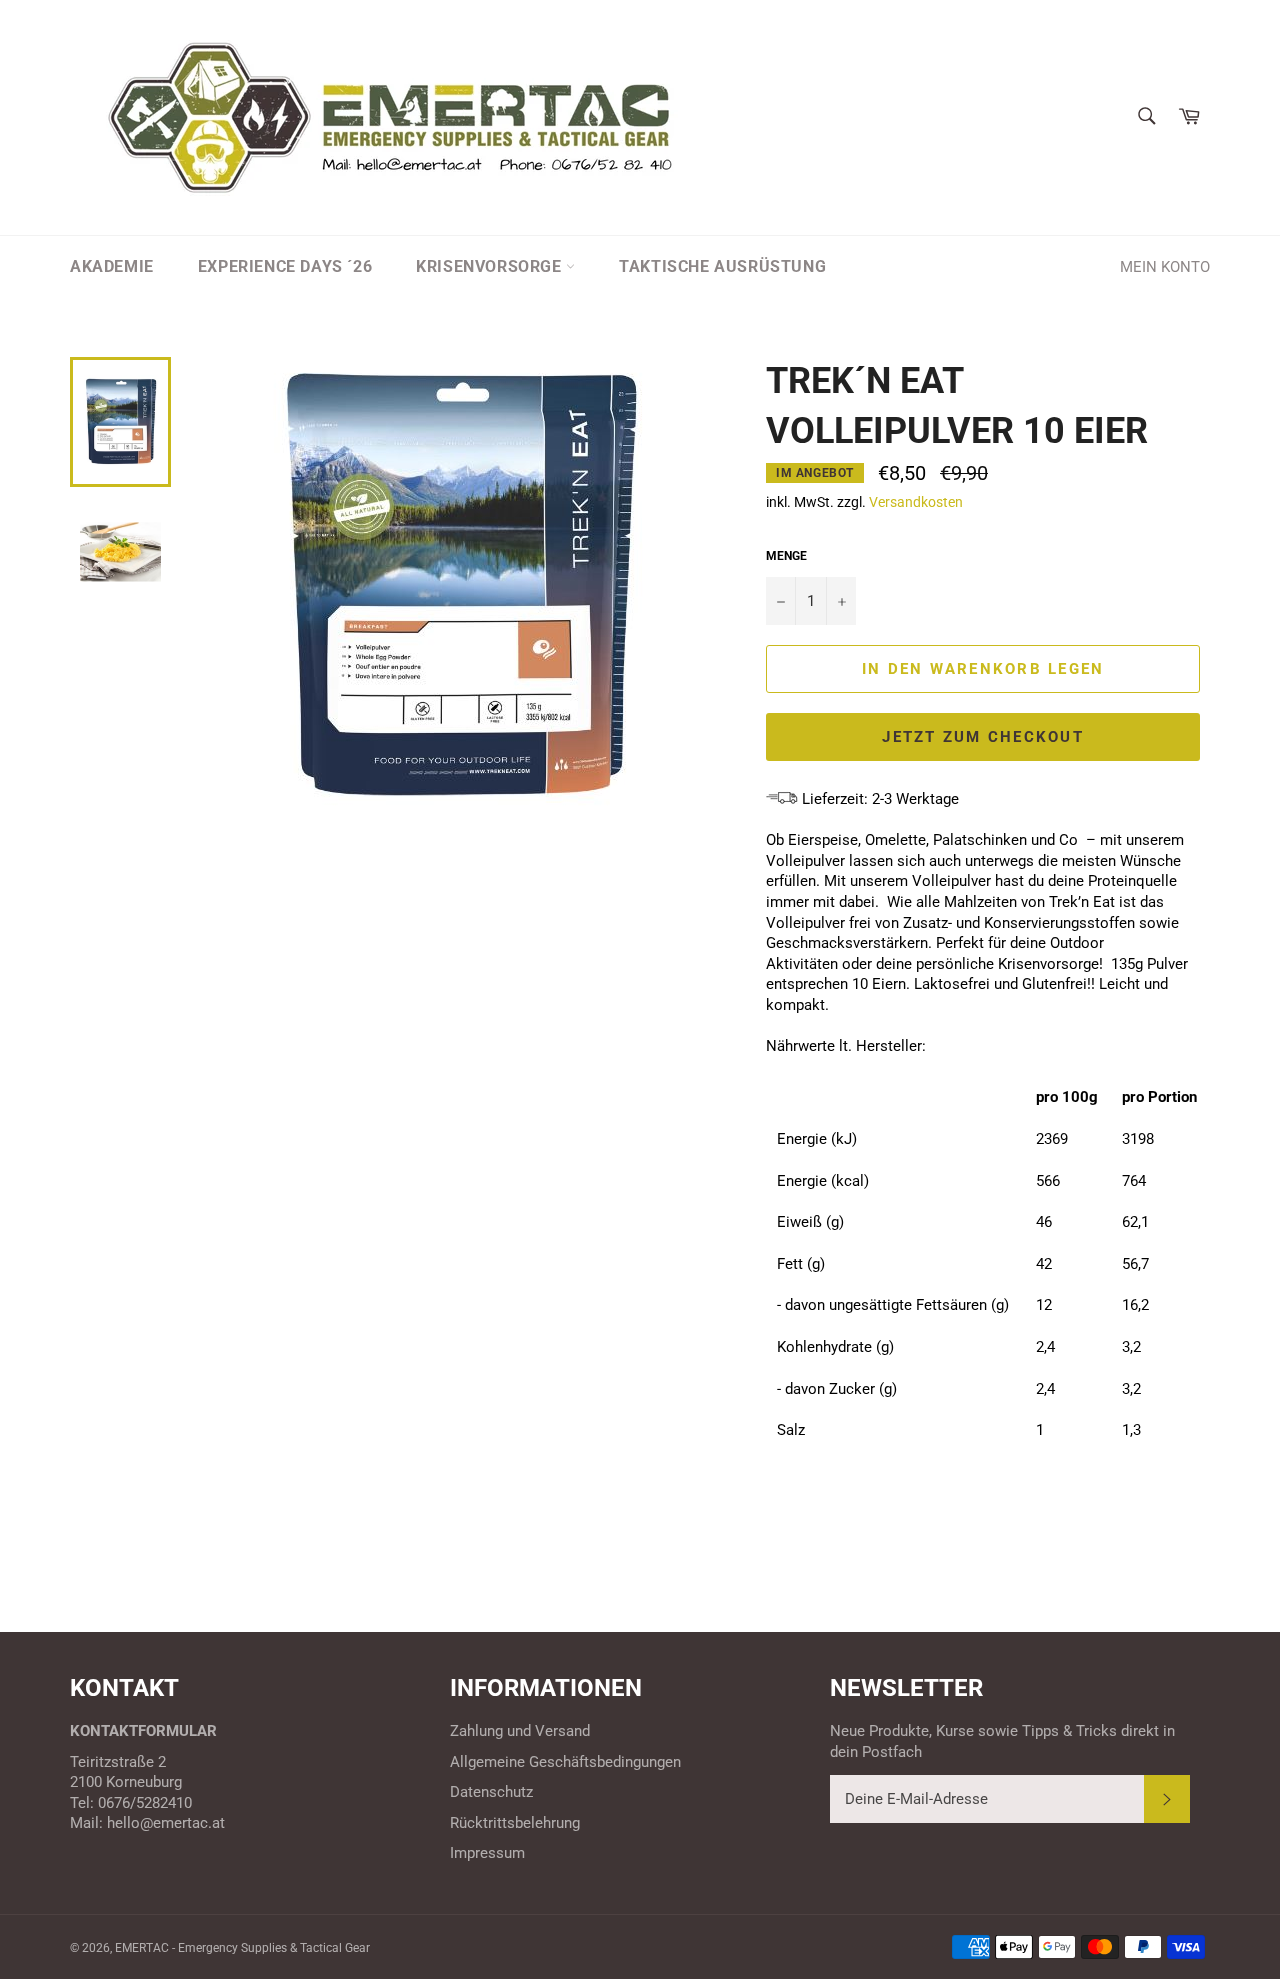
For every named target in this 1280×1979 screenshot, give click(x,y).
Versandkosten (916, 502)
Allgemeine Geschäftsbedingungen (565, 1762)
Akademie (112, 266)
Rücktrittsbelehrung (515, 1823)
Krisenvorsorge (491, 266)
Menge (786, 556)
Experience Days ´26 (285, 266)
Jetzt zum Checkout (983, 737)
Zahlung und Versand (520, 1731)
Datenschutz (491, 1792)
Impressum (487, 1853)
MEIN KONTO (1165, 267)
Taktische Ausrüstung (722, 266)
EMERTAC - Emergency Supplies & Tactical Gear (242, 1948)
